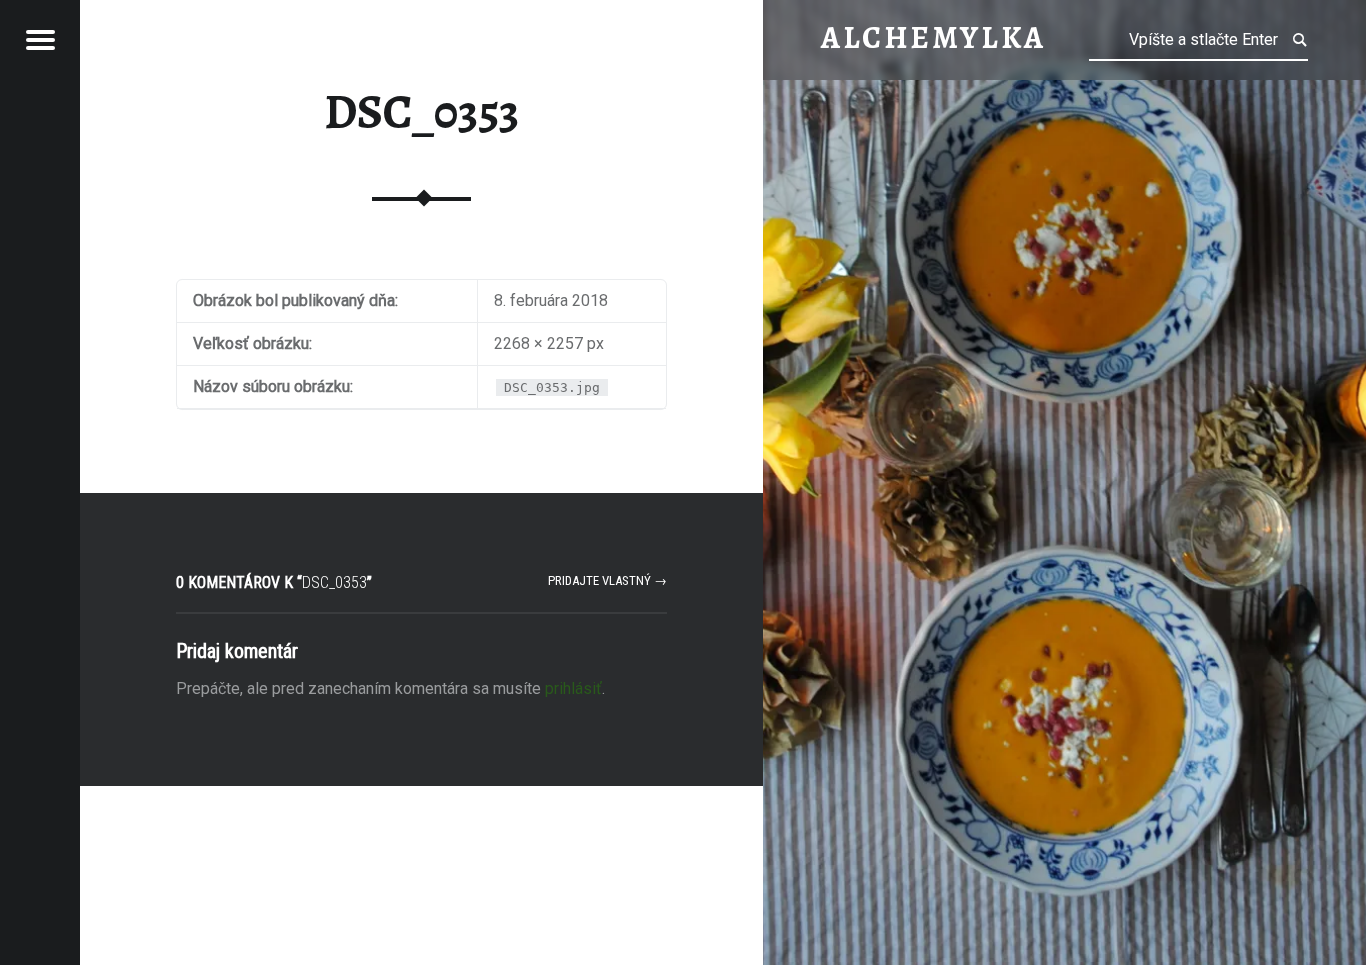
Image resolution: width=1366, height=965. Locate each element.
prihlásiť (573, 688)
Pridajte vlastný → (607, 580)
